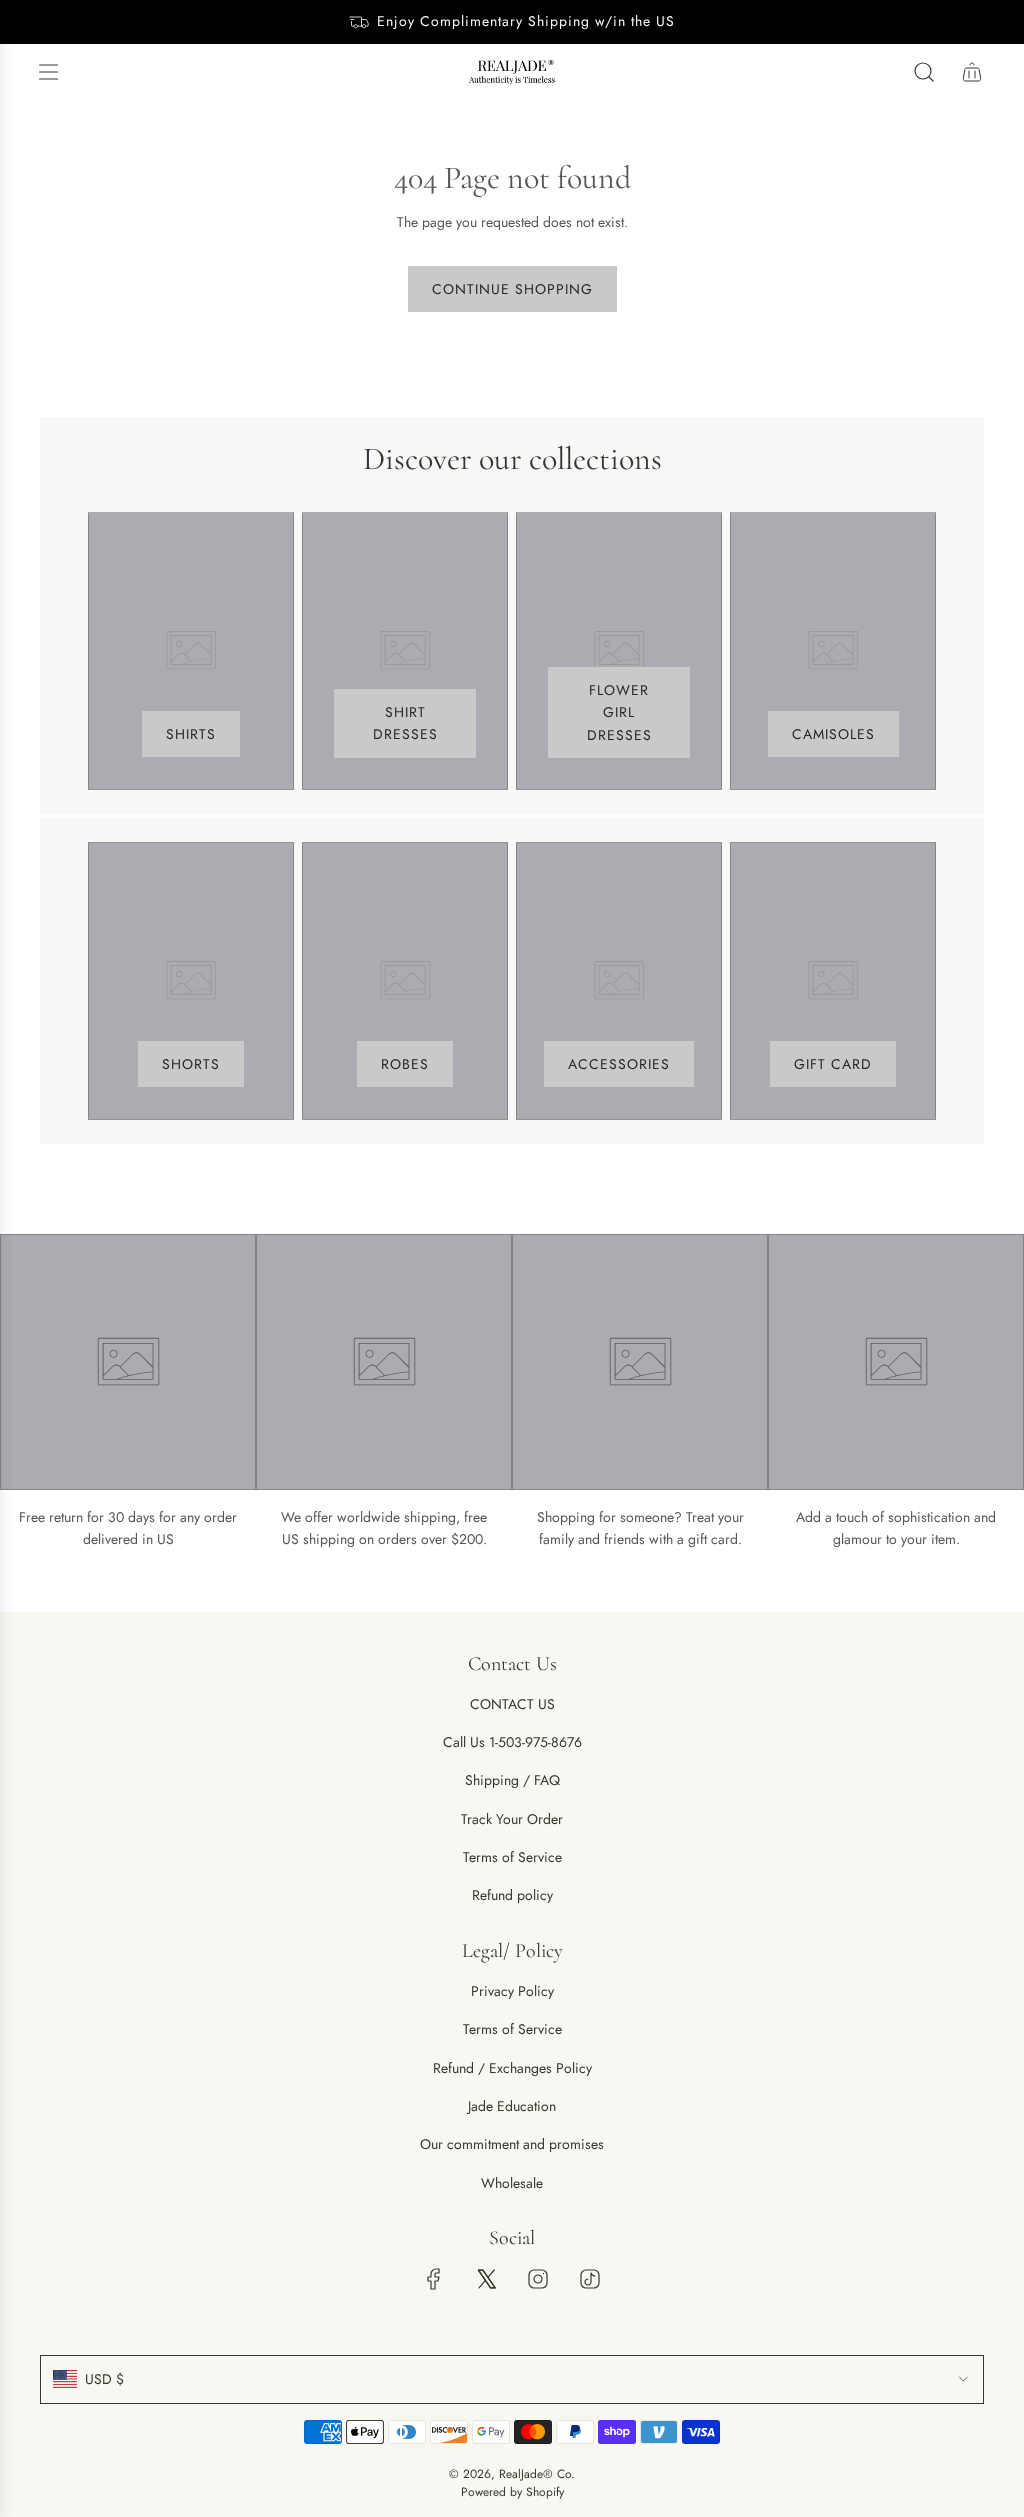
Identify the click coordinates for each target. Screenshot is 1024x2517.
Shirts (191, 734)
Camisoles (833, 734)
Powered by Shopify (512, 2492)
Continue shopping (512, 289)
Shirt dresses (405, 723)
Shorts (191, 1064)
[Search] (924, 72)
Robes (405, 1064)
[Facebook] (434, 2279)
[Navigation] (48, 72)
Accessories (619, 1064)
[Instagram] (538, 2279)
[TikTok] (590, 2279)
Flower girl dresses (619, 712)
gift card (833, 1064)
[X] (486, 2279)
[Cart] (972, 72)
